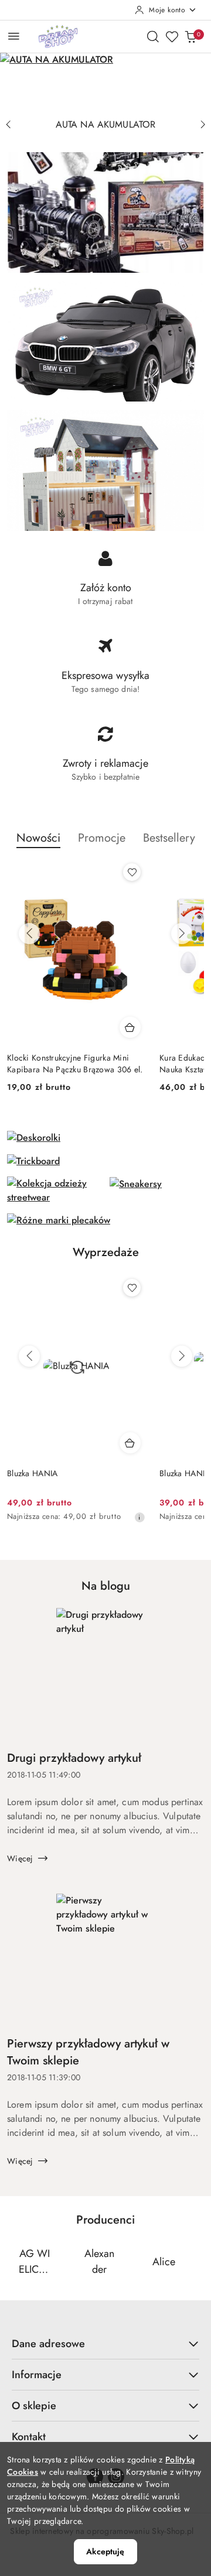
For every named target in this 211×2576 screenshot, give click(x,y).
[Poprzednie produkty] (29, 934)
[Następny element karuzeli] (196, 2262)
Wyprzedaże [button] (106, 1252)
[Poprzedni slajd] (8, 125)
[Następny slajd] (203, 125)
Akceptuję (105, 2551)
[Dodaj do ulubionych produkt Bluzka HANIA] (132, 1288)
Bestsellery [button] (169, 838)
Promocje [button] (102, 838)
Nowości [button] (38, 838)
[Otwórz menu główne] (14, 36)
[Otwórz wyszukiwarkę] (153, 36)
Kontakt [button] (29, 2437)
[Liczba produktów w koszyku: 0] (190, 36)
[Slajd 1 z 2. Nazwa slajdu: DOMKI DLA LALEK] (105, 83)
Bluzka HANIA (32, 1473)
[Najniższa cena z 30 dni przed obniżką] (139, 1517)
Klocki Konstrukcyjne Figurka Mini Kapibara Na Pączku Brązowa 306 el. (75, 1064)
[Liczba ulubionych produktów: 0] (172, 36)
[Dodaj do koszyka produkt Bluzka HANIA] (130, 1443)
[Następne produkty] (182, 934)
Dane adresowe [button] (48, 2344)
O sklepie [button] (34, 2406)
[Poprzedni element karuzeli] (15, 2262)
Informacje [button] (37, 2375)
